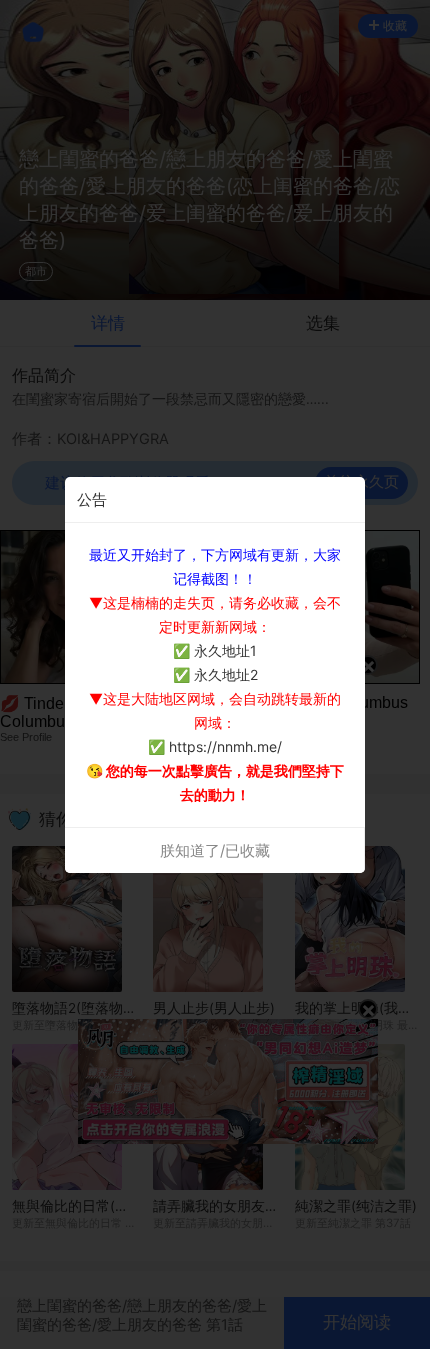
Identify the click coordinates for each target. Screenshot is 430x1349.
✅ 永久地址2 (215, 674)
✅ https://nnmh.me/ (215, 746)
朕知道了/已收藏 (215, 850)
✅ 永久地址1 (215, 650)
